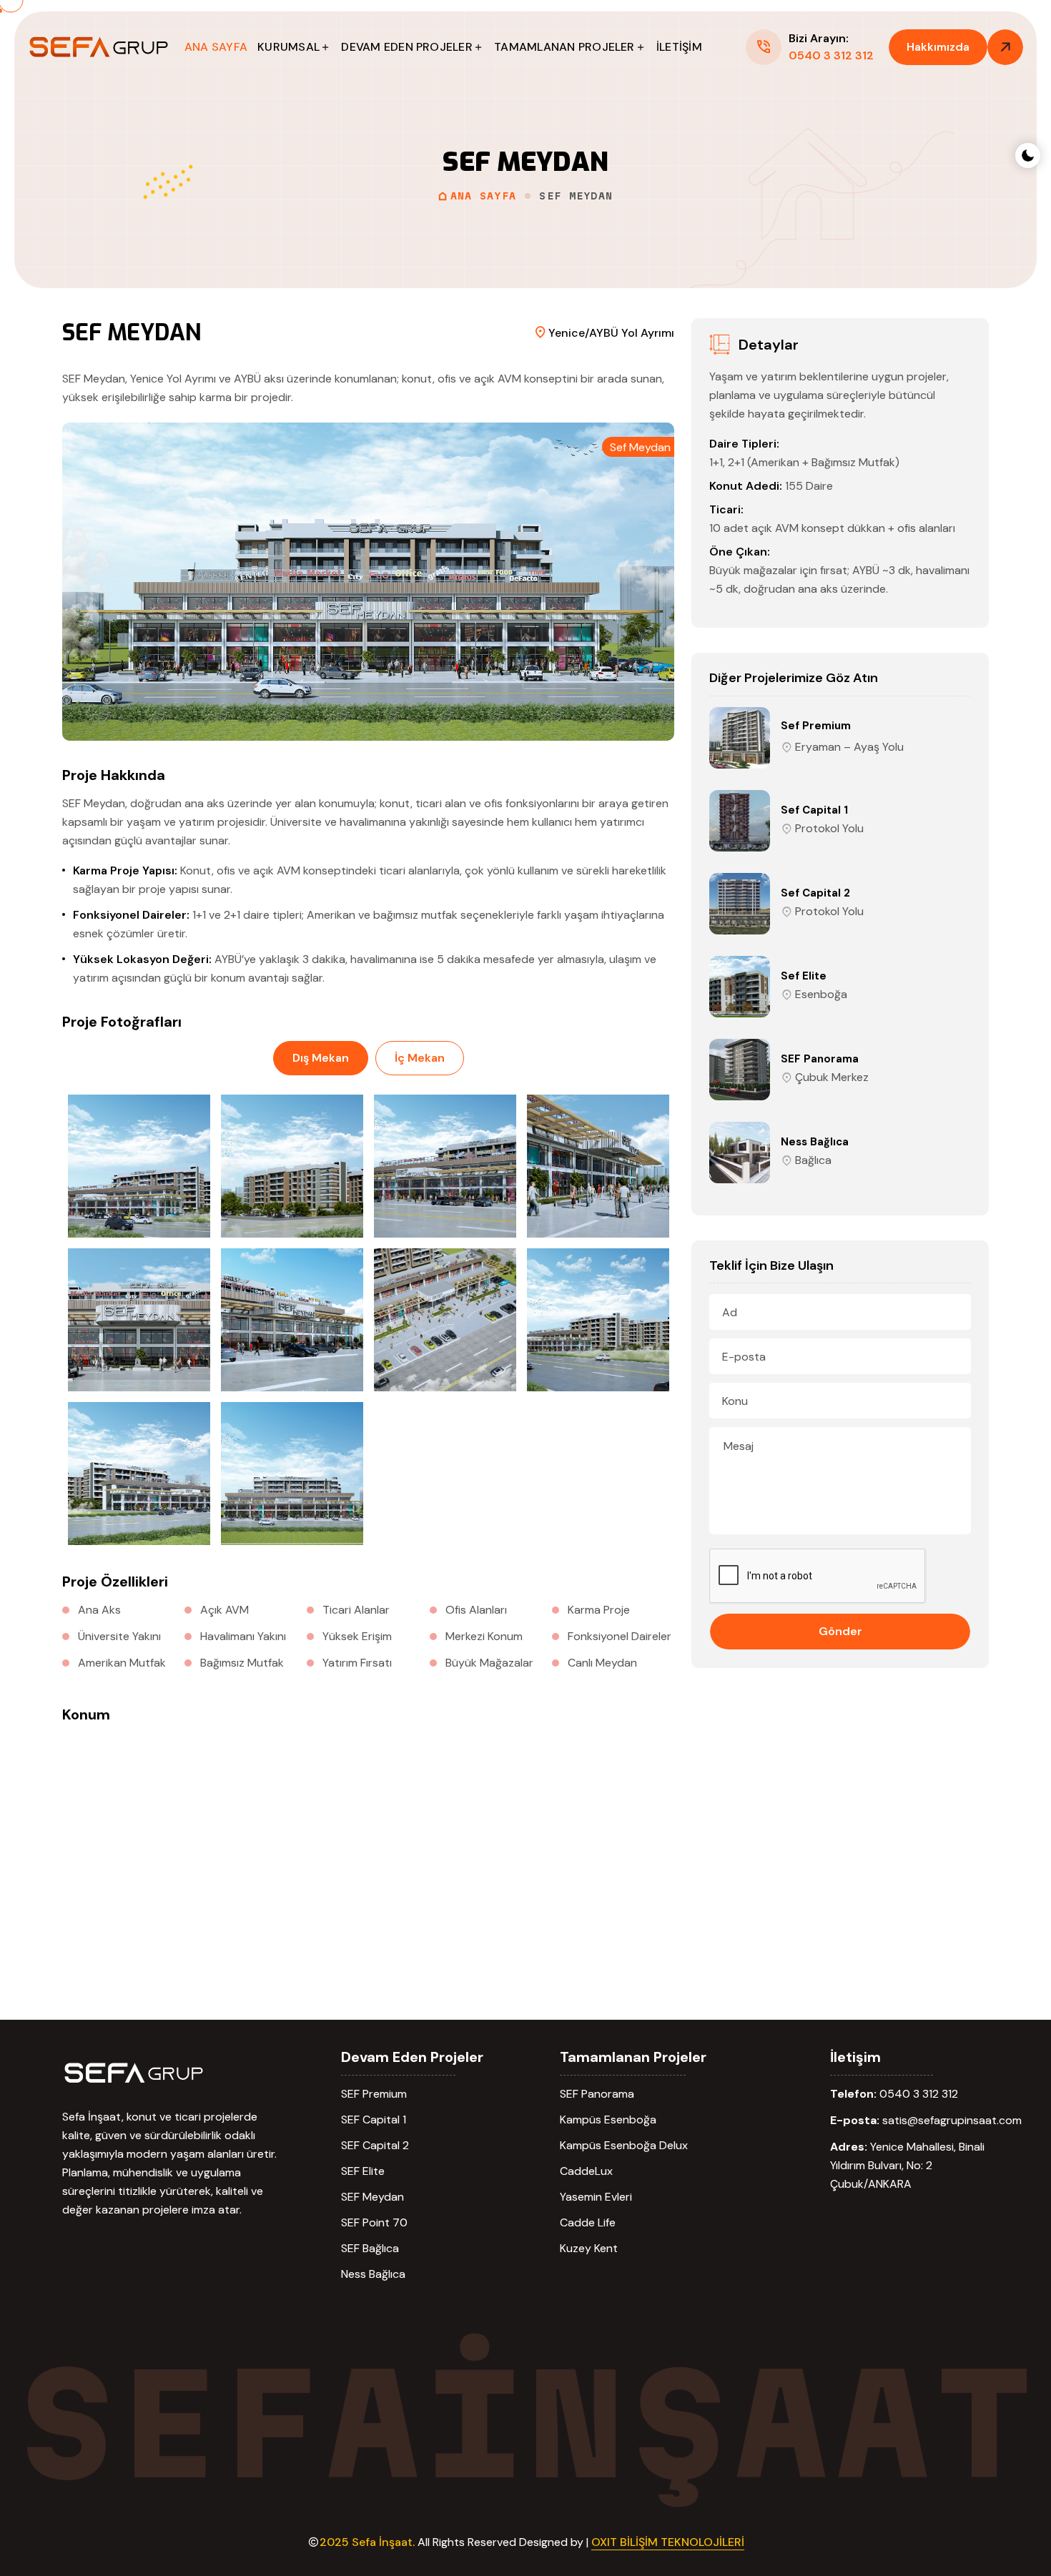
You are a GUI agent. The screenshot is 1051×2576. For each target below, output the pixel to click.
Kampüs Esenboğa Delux (624, 2145)
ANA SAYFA (216, 47)
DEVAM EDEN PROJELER (407, 47)
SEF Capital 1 (374, 2119)
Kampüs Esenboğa (608, 2119)
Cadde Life (588, 2222)
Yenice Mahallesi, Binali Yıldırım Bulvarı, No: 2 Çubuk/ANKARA (907, 2165)
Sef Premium (816, 726)
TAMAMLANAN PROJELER (564, 47)
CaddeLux (586, 2171)
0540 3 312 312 (919, 2094)
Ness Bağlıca (815, 1142)
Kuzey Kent (589, 2248)
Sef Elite (804, 976)
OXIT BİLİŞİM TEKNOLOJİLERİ (668, 2542)
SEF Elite (363, 2171)
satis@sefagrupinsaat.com (952, 2120)
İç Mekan (420, 1058)
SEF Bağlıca (370, 2248)
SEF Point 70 (374, 2222)
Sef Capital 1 (814, 810)
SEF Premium (374, 2094)
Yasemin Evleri (596, 2197)
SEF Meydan (372, 2197)
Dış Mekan (321, 1058)
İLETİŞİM (679, 47)
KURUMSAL (288, 47)
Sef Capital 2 (815, 893)
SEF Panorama (820, 1059)
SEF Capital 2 (375, 2145)
